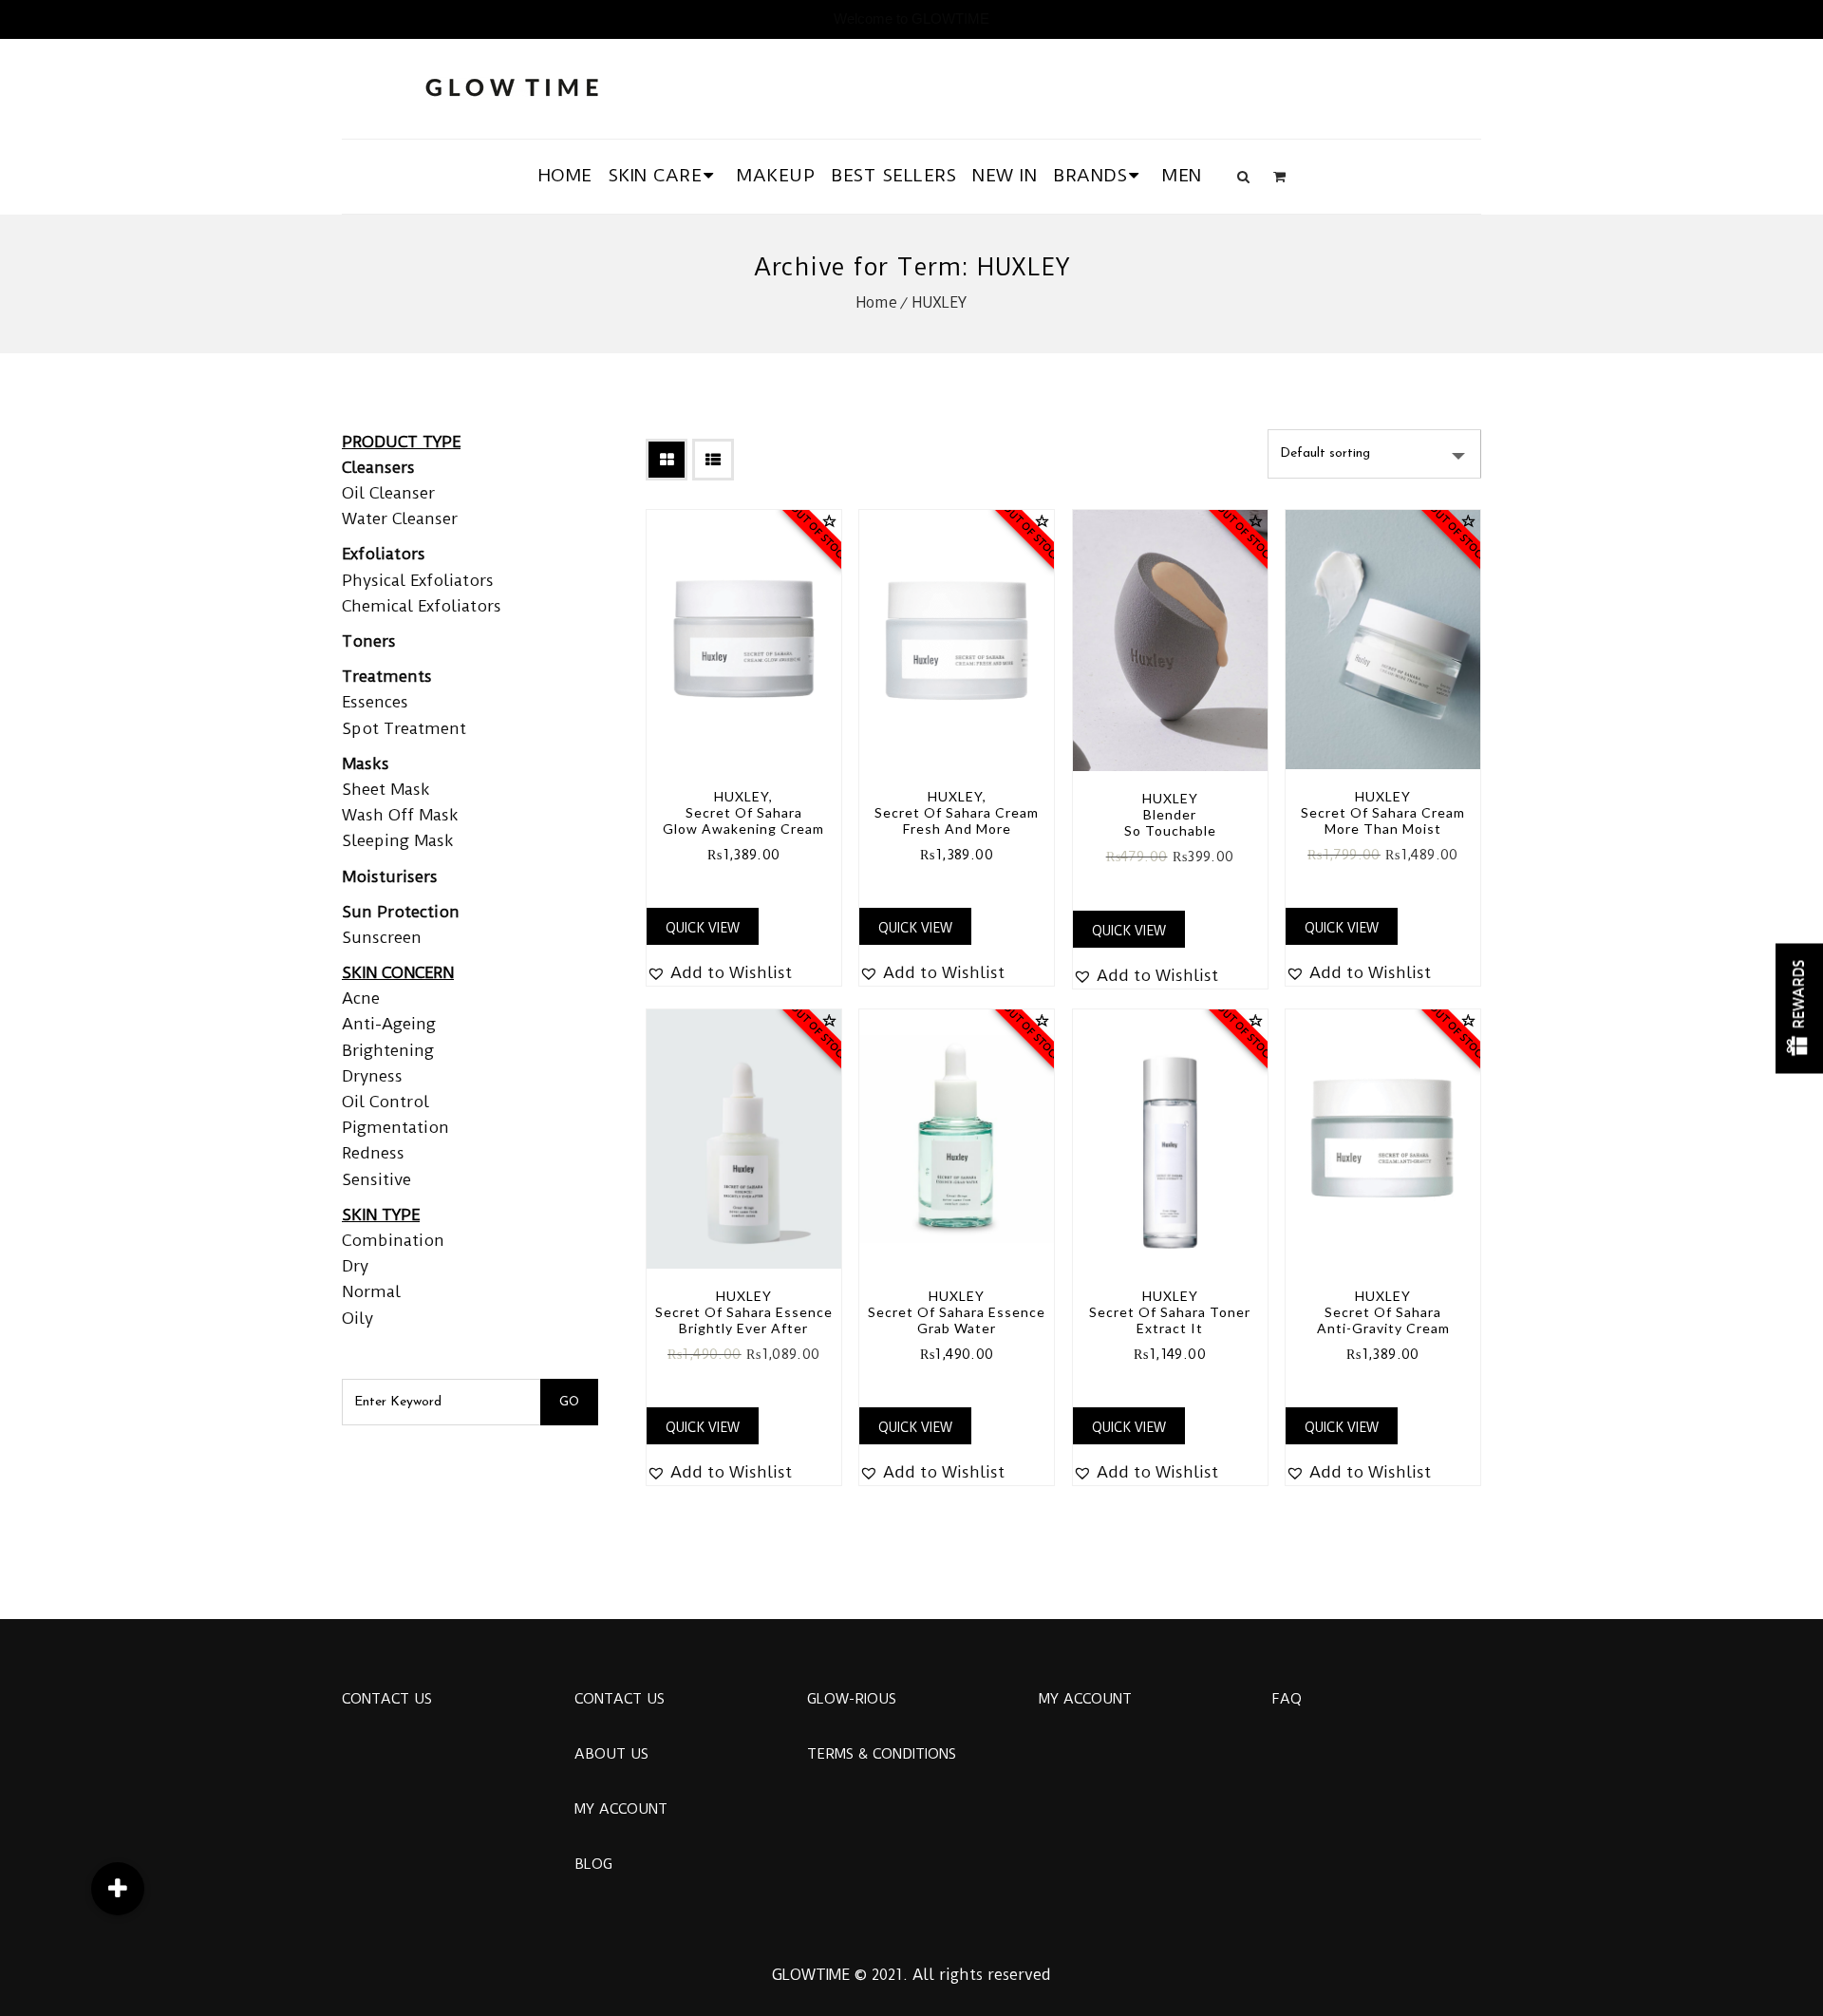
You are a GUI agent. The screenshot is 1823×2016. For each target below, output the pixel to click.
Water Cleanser (400, 518)
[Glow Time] (512, 85)
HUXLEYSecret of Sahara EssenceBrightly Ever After (744, 1312)
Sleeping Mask (398, 840)
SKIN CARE (656, 175)
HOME (565, 175)
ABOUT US (611, 1754)
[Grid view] (667, 460)
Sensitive (376, 1179)
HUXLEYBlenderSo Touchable (1170, 814)
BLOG (593, 1864)
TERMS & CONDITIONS (882, 1754)
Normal (371, 1291)
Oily (357, 1318)
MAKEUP (776, 175)
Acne (361, 998)
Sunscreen (382, 937)
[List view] (713, 460)
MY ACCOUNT (621, 1809)
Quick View (703, 928)
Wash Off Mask (400, 815)
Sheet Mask (386, 789)
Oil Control (385, 1102)
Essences (375, 702)
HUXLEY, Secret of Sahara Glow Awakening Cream (743, 812)
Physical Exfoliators (418, 580)
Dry (355, 1266)
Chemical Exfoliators (422, 606)
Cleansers (378, 467)
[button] (719, 973)
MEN (1182, 175)
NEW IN (1005, 175)
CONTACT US (387, 1699)
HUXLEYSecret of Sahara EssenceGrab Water (957, 1312)
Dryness (372, 1076)
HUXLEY (940, 302)
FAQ (1287, 1699)
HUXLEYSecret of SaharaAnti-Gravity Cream (1383, 1312)
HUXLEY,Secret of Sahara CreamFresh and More (957, 812)
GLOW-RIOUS (852, 1699)
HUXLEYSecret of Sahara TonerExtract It (1170, 1312)
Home (877, 302)
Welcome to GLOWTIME (911, 19)
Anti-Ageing (389, 1024)
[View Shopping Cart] (1279, 177)
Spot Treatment (404, 728)
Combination (393, 1240)
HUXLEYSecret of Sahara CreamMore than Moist (1383, 812)
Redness (373, 1153)
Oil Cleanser (388, 493)
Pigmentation (395, 1127)
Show (1799, 1008)
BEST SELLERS (893, 175)
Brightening (388, 1050)
